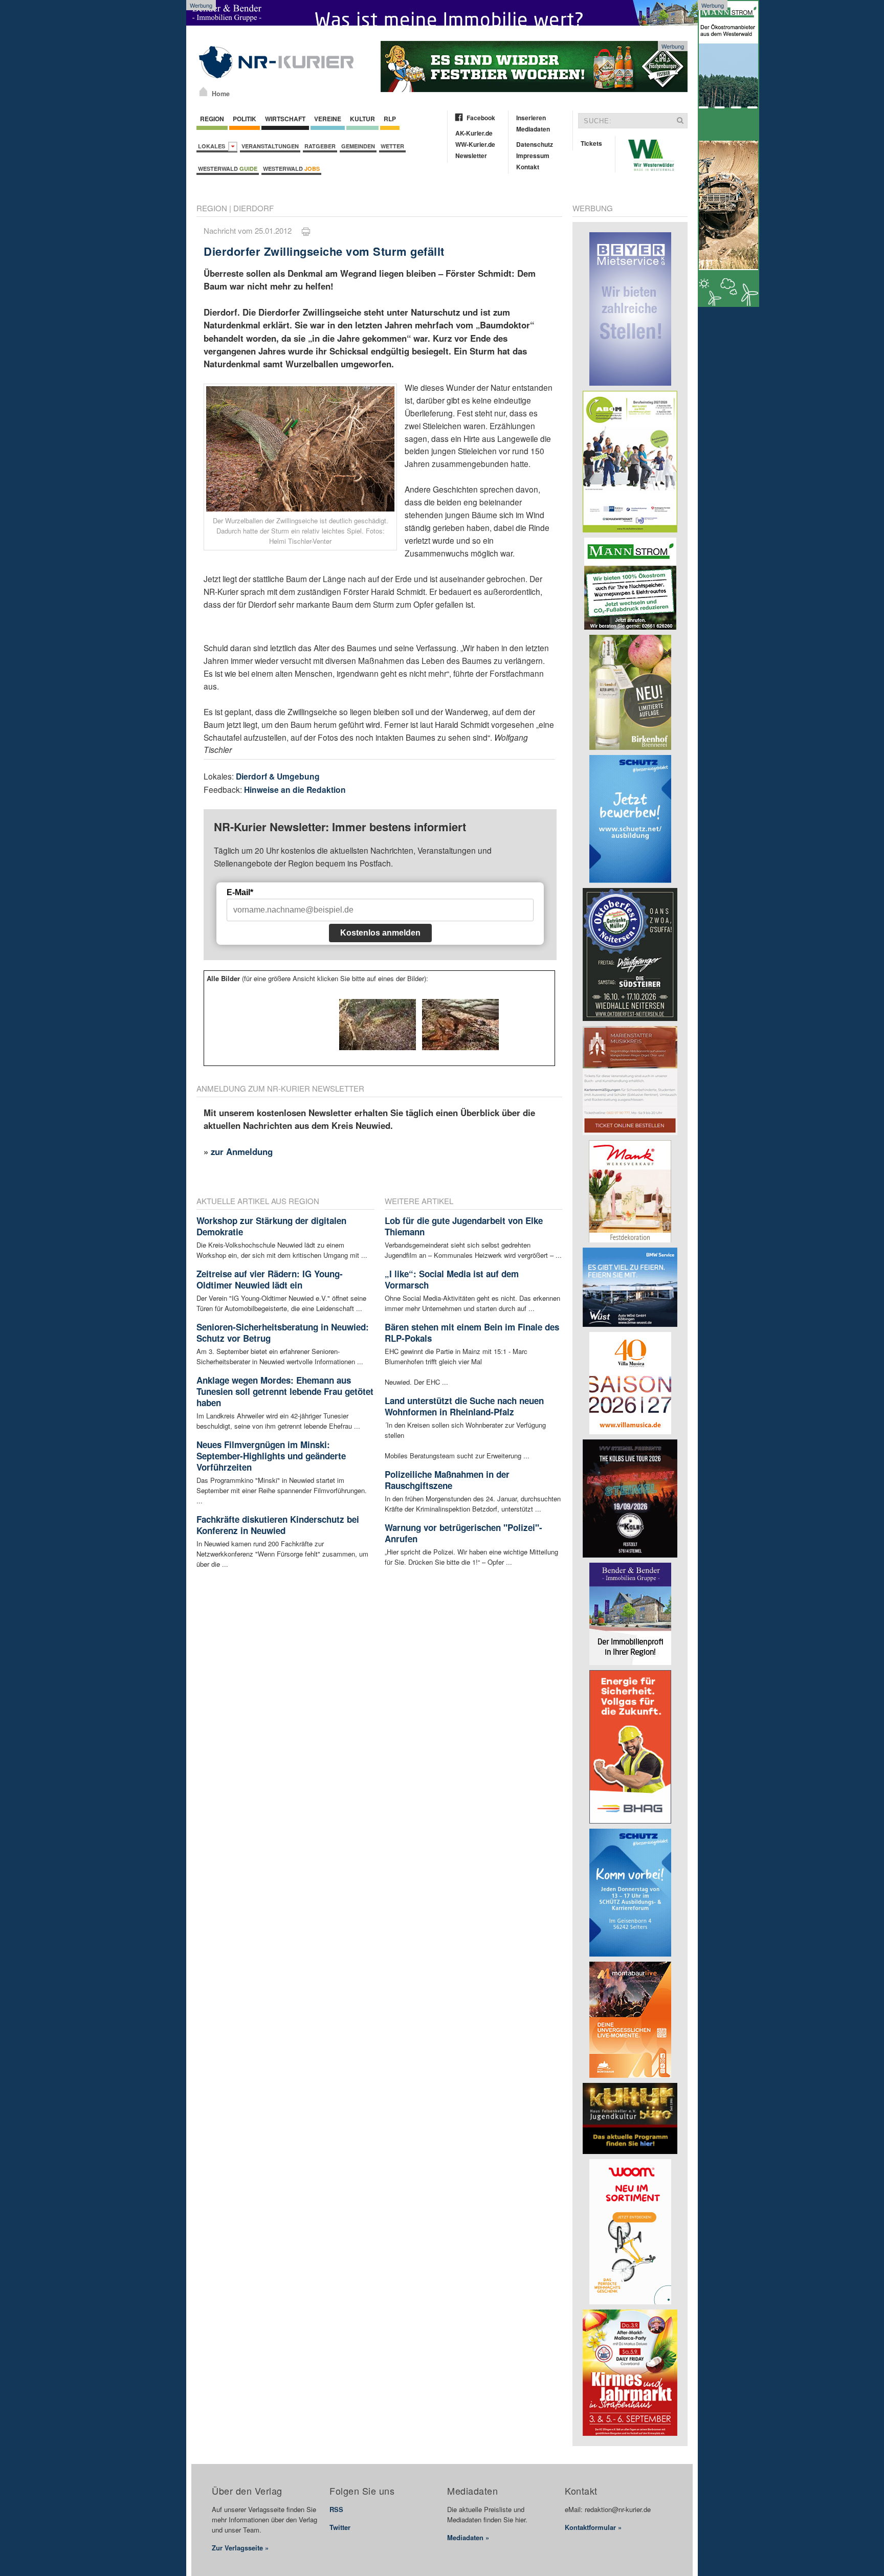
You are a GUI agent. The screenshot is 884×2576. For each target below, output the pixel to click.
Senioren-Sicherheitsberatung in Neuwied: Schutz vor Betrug (283, 1333)
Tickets (591, 143)
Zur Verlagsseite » (240, 2548)
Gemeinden (358, 146)
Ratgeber (320, 146)
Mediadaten (533, 129)
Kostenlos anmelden (380, 933)
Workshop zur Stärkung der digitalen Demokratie (271, 1226)
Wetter (392, 146)
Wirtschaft (285, 119)
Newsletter (471, 156)
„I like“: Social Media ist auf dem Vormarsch (452, 1279)
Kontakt (528, 167)
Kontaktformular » (593, 2527)
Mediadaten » (468, 2537)
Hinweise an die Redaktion (295, 790)
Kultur (362, 119)
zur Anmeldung (242, 1151)
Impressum (533, 156)
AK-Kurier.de (474, 133)
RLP (390, 119)
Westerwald (228, 169)
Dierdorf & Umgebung (278, 776)
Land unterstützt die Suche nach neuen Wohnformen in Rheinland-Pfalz (464, 1406)
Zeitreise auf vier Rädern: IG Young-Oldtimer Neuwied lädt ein (270, 1279)
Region (212, 119)
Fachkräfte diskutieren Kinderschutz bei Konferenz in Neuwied (278, 1525)
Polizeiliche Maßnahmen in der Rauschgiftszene (447, 1480)
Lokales (213, 146)
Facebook (481, 118)
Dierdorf (253, 208)
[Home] (203, 92)
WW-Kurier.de (475, 144)
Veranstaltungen (270, 146)
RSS (336, 2509)
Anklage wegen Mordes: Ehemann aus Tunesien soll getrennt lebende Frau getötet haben (285, 1391)
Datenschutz (535, 144)
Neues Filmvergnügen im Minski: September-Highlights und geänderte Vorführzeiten (271, 1456)
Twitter (340, 2527)
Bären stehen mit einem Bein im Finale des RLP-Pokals (472, 1333)
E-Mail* (240, 892)
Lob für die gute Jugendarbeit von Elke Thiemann (464, 1226)
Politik (245, 119)
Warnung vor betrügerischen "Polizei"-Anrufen (463, 1533)
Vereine (328, 119)
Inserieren (531, 118)
